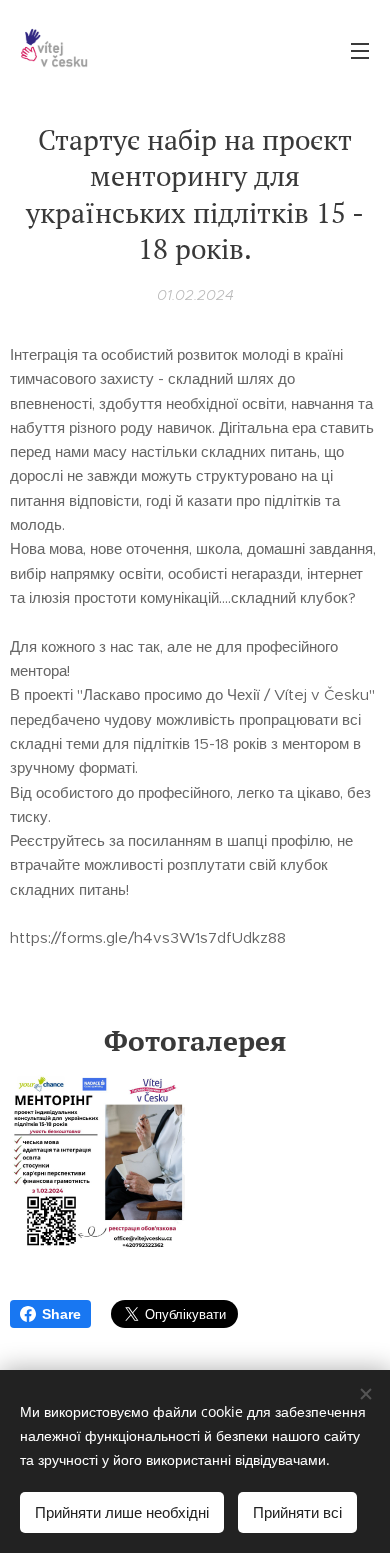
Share (61, 1314)
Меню (360, 50)
